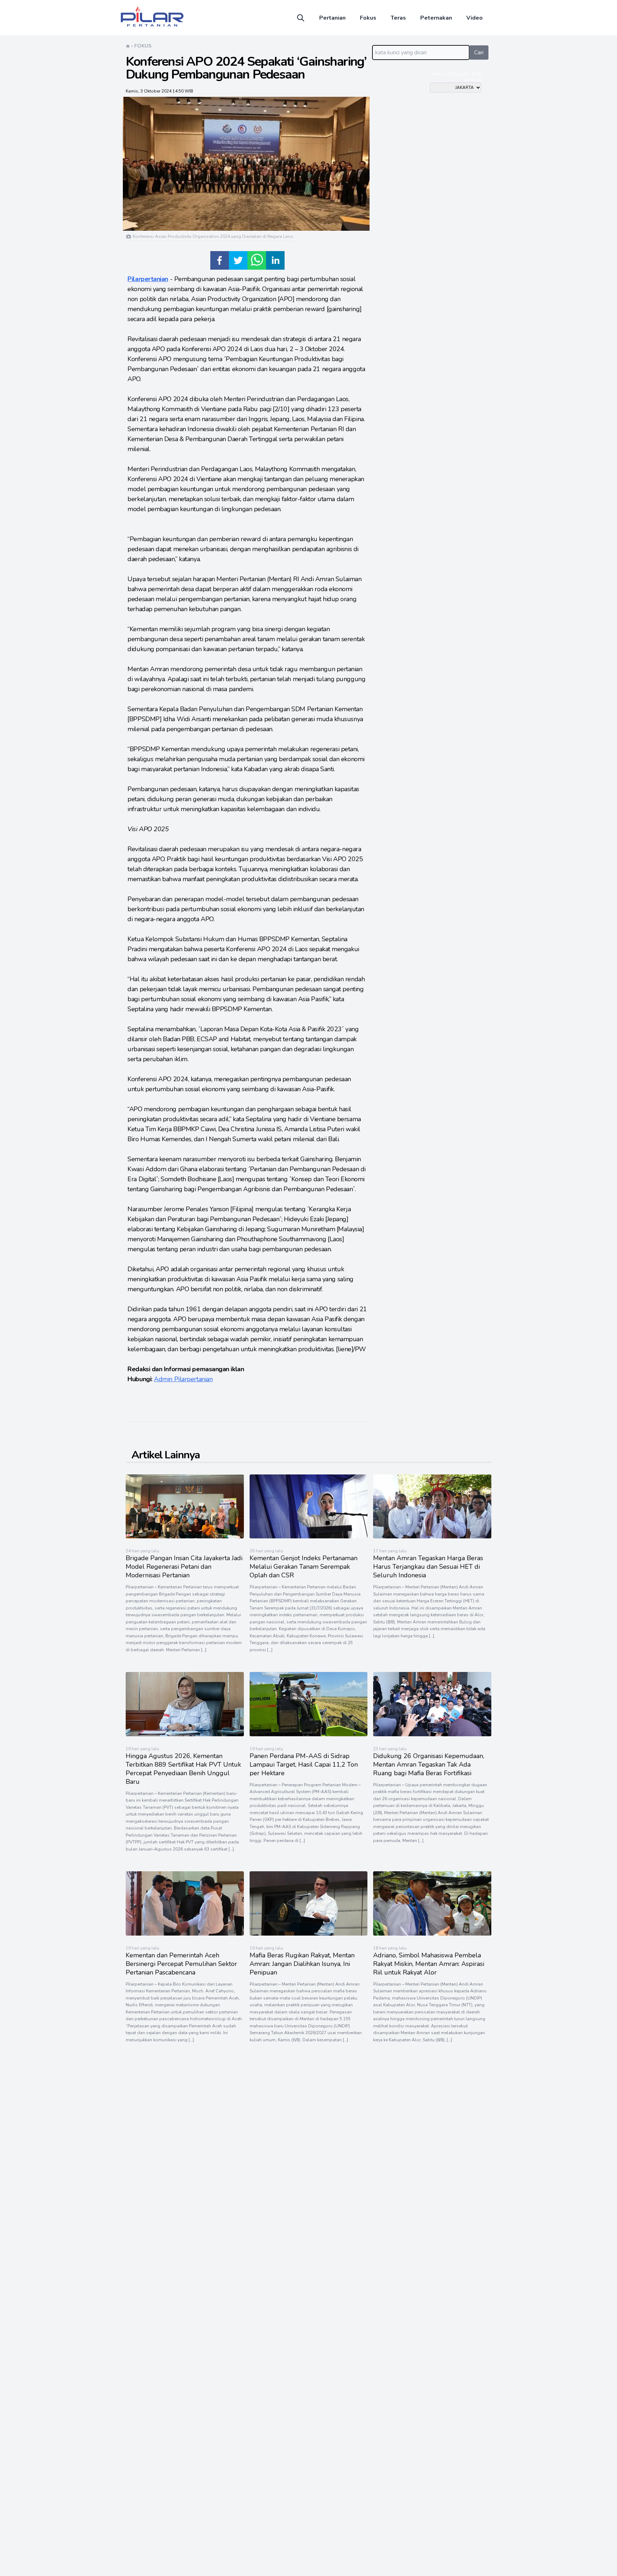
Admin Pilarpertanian (183, 1379)
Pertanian (332, 18)
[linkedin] (275, 260)
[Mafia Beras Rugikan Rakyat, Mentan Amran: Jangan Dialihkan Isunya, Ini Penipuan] (309, 1934)
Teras (398, 18)
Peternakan (436, 18)
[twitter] (238, 260)
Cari (479, 53)
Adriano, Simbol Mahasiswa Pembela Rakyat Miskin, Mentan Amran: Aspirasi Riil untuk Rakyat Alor (429, 1964)
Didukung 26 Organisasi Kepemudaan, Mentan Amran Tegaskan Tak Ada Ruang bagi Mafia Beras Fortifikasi (429, 1764)
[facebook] (220, 260)
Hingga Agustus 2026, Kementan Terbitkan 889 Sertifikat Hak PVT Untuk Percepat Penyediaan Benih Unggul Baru (183, 1769)
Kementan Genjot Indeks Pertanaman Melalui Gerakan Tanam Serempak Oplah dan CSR (304, 1567)
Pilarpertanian (148, 279)
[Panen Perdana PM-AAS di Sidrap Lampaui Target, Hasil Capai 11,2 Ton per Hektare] (309, 1734)
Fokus (368, 18)
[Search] (301, 18)
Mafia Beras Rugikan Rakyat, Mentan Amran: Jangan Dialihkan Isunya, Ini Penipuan (302, 1964)
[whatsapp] (257, 260)
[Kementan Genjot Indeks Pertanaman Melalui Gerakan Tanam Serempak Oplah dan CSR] (309, 1537)
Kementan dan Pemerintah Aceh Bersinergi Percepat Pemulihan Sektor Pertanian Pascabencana (181, 1964)
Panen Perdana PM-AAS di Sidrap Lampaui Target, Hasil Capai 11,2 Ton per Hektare (304, 1764)
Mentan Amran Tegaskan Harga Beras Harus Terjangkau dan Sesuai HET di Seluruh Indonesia (428, 1567)
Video (475, 18)
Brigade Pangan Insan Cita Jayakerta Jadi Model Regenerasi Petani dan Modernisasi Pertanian (184, 1567)
